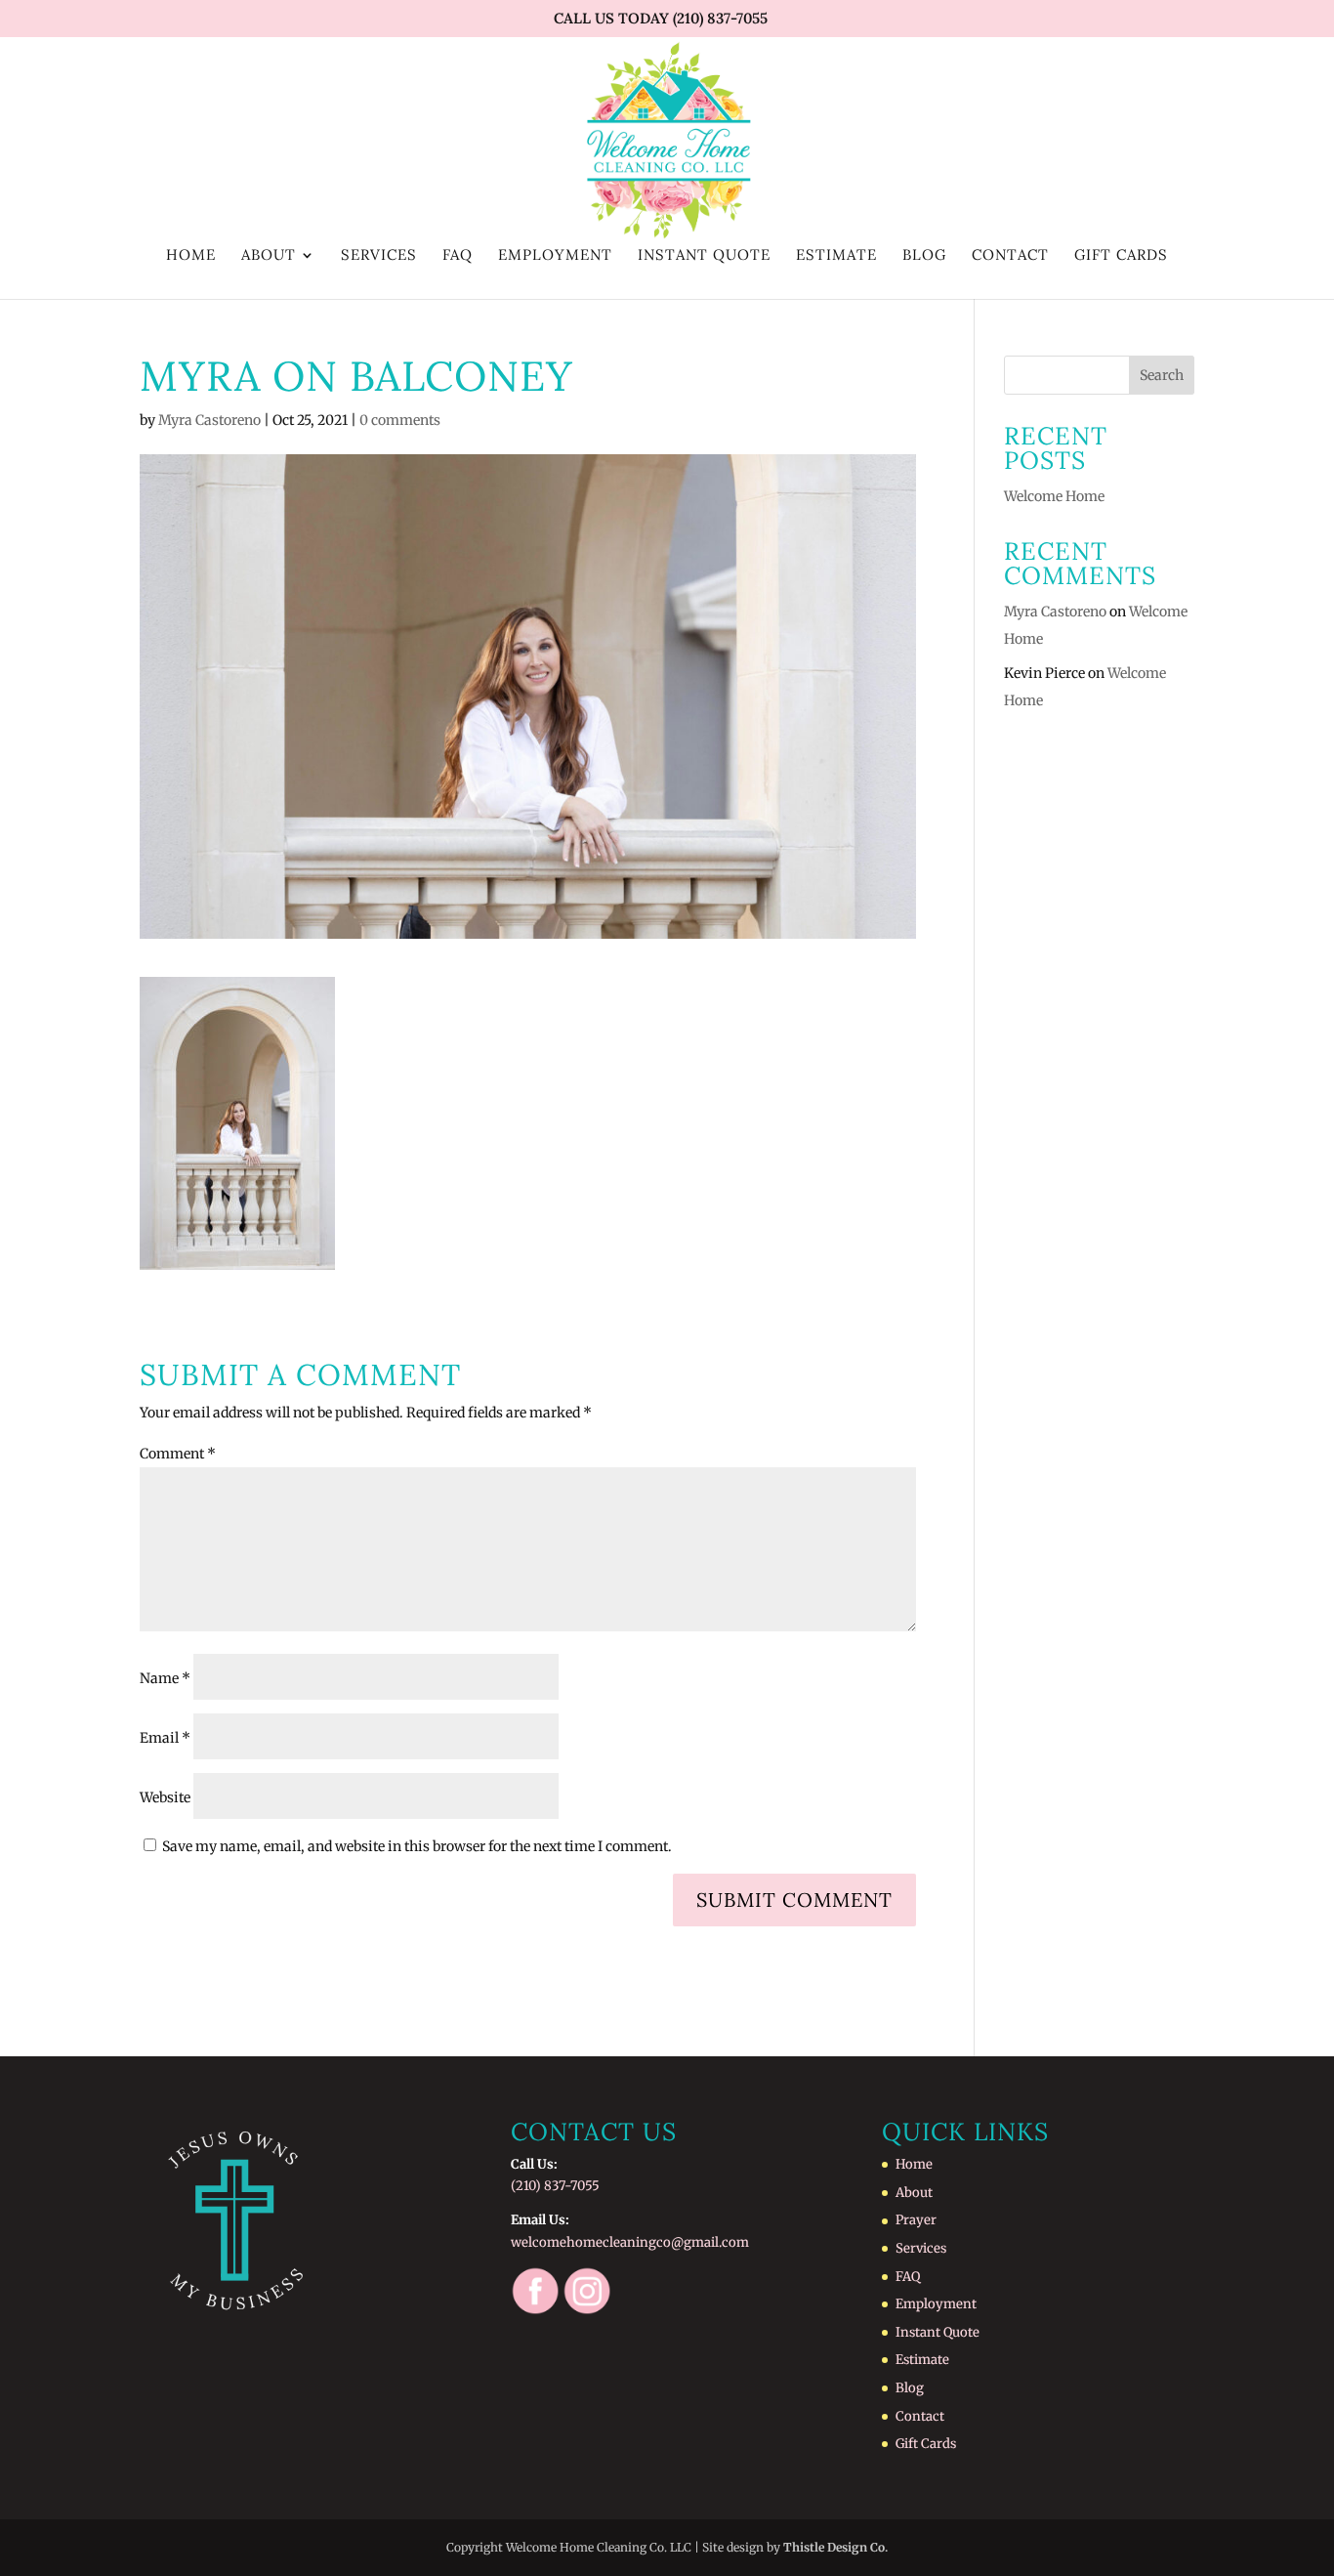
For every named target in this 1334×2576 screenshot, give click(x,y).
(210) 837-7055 (555, 2186)
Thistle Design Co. (835, 2547)
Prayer (916, 2220)
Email (165, 1738)
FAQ (458, 256)
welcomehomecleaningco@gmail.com (630, 2242)
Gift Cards (1121, 256)
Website (165, 1797)
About (269, 256)
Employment (555, 256)
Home (191, 256)
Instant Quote (704, 256)
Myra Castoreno (209, 420)
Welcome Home (1054, 496)
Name (165, 1678)
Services (379, 256)
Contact (1010, 256)
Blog (924, 256)
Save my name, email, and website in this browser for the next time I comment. (417, 1846)
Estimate (836, 256)
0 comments (400, 420)
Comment (178, 1454)
